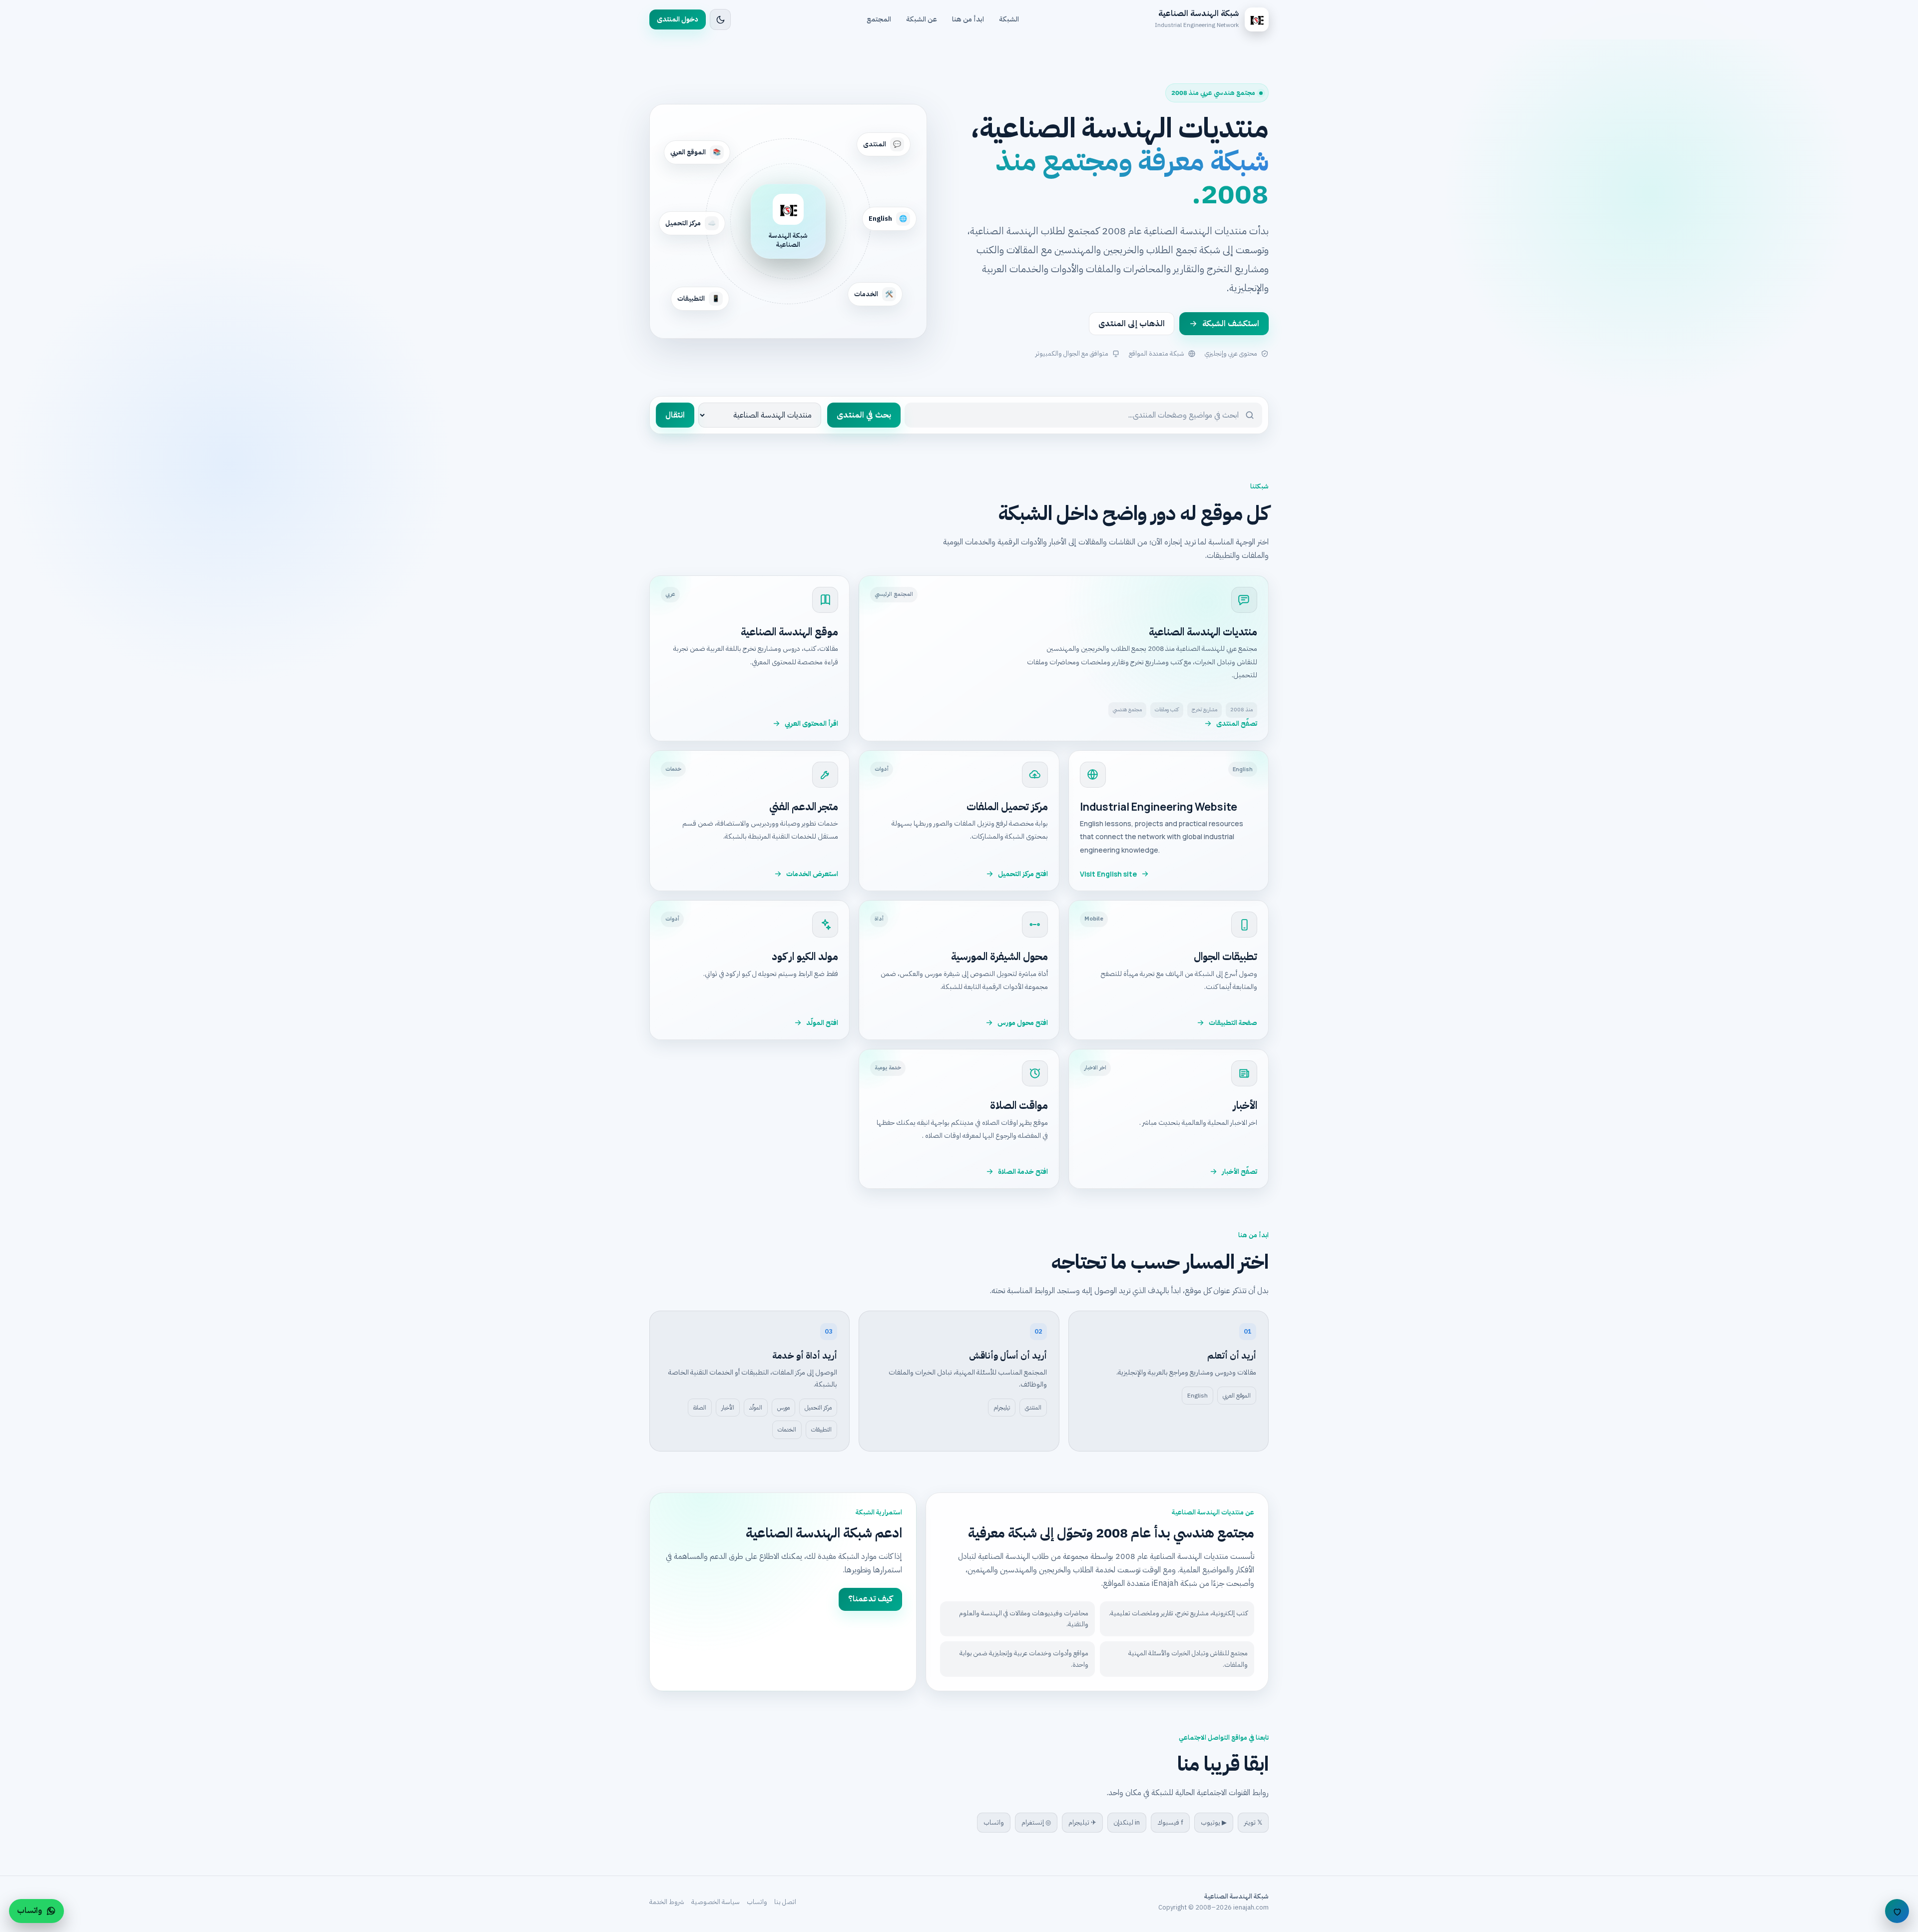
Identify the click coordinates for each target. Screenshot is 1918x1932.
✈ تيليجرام (1082, 1822)
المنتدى (1033, 1408)
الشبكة (1009, 19)
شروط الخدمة (667, 1902)
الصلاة (700, 1408)
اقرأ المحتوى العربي (811, 724)
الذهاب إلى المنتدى (1132, 324)
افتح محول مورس (1023, 1023)
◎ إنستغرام (1036, 1822)
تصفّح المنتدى (1237, 724)
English (1198, 1396)
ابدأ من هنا (968, 19)
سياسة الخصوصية (716, 1902)
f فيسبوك (1170, 1822)
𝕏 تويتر (1253, 1822)
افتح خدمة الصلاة (1023, 1172)
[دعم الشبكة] (1897, 1911)
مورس (783, 1408)
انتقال (675, 415)
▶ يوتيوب (1214, 1822)
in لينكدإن (1127, 1822)
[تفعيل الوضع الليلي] (720, 19)
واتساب (994, 1822)
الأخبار (728, 1408)
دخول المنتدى (678, 19)
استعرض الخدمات (812, 874)
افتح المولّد (822, 1023)
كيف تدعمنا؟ (870, 1599)
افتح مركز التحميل (1023, 874)
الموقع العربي (1237, 1396)
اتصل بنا (785, 1902)
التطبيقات (821, 1430)
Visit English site (1108, 874)
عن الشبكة (922, 19)
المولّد (756, 1408)
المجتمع (879, 19)
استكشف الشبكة (1231, 324)
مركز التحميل (818, 1408)
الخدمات (787, 1430)
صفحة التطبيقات (1233, 1023)
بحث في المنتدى (864, 415)
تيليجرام (1002, 1408)
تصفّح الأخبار (1239, 1172)
